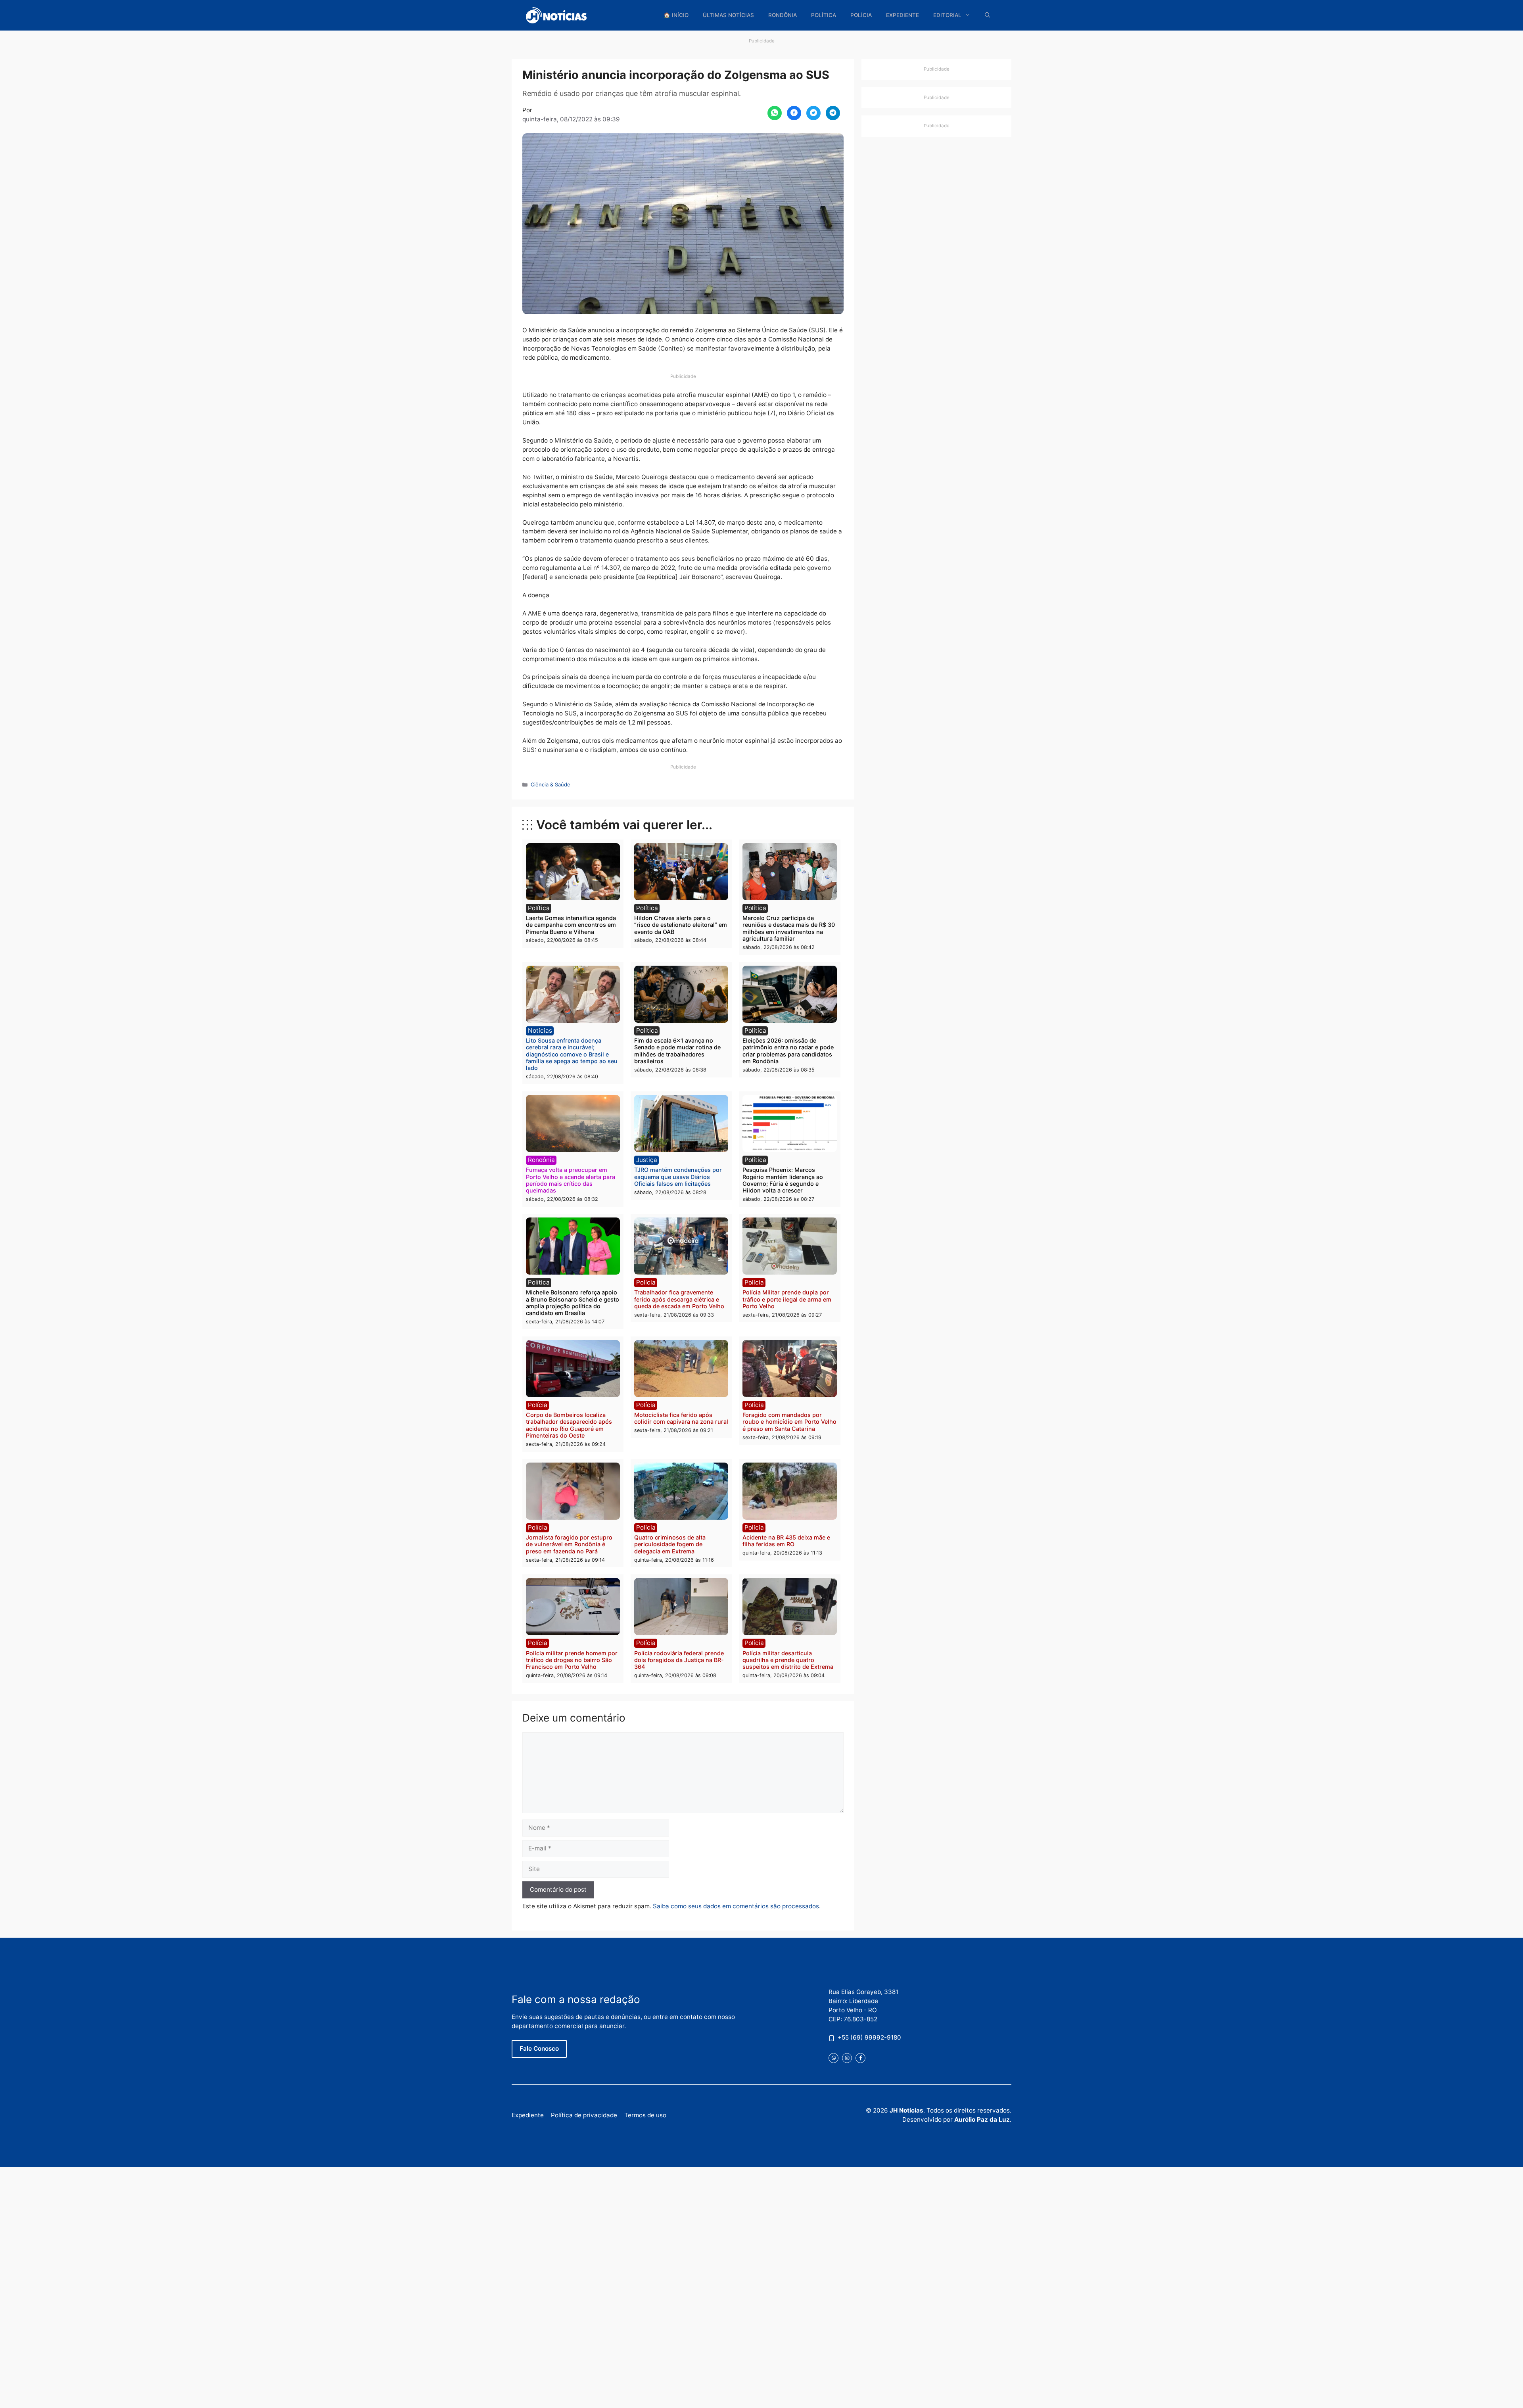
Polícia (861, 15)
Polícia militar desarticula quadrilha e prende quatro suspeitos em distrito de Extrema (788, 1660)
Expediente (902, 15)
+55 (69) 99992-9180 (869, 2037)
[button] (988, 15)
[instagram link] (847, 2058)
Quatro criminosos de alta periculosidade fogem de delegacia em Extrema (670, 1544)
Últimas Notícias (728, 15)
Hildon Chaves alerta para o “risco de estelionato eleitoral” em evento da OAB (681, 925)
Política (824, 15)
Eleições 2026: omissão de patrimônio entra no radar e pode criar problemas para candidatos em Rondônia (788, 1051)
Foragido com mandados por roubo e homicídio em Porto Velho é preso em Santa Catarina (789, 1422)
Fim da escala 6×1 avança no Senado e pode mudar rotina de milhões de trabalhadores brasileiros (677, 1051)
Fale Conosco (539, 2049)
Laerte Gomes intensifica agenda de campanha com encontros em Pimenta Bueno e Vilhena (571, 925)
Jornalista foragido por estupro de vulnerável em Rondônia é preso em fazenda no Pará (569, 1544)
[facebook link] (860, 2058)
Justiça (647, 1160)
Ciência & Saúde (551, 784)
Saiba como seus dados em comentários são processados (736, 1906)
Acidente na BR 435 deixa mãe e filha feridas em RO (786, 1541)
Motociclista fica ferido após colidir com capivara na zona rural (681, 1418)
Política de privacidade (584, 2115)
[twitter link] (833, 2058)
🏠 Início (676, 15)
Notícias (540, 1030)
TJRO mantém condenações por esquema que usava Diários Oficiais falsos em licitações (678, 1177)
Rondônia (783, 15)
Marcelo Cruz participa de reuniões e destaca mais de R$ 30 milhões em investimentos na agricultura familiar (789, 928)
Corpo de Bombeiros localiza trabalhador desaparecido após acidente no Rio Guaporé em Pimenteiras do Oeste (569, 1425)
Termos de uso (645, 2115)
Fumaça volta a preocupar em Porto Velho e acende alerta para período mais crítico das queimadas (571, 1180)
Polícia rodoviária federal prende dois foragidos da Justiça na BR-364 (679, 1660)
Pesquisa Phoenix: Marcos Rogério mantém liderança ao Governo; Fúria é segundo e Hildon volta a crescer (783, 1180)
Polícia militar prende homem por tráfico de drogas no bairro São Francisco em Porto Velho (572, 1660)
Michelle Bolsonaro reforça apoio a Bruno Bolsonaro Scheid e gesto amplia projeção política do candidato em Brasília (573, 1303)
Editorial (947, 15)
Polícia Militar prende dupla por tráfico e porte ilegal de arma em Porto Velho (787, 1299)
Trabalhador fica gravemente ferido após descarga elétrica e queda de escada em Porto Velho (679, 1299)
